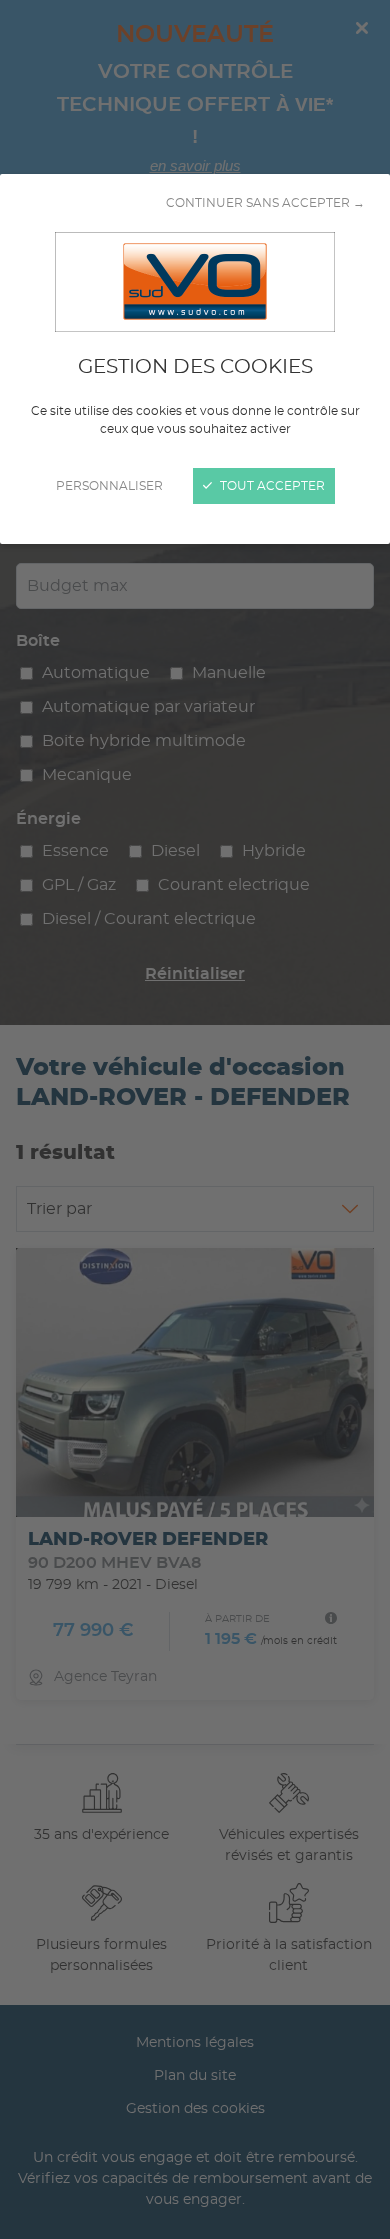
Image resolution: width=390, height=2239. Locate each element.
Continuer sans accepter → (265, 203)
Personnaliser (109, 486)
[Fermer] (195, 1119)
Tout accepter (271, 486)
